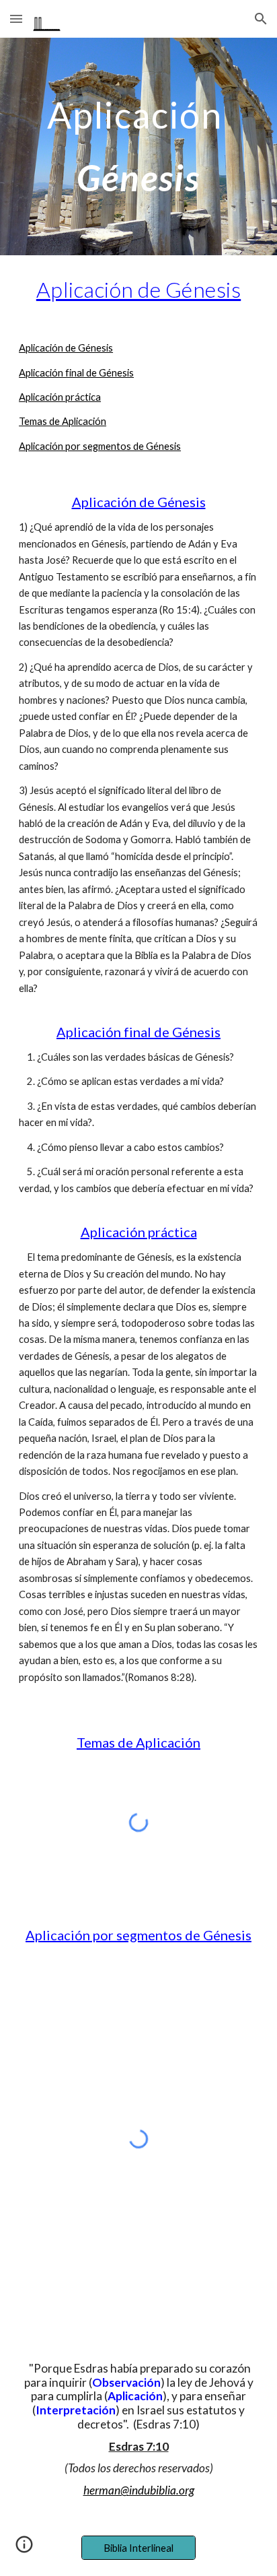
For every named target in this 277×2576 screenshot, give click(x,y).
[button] (16, 19)
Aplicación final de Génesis (76, 373)
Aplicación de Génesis (66, 348)
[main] (138, 146)
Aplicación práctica (60, 397)
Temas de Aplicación (63, 421)
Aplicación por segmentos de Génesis (100, 446)
